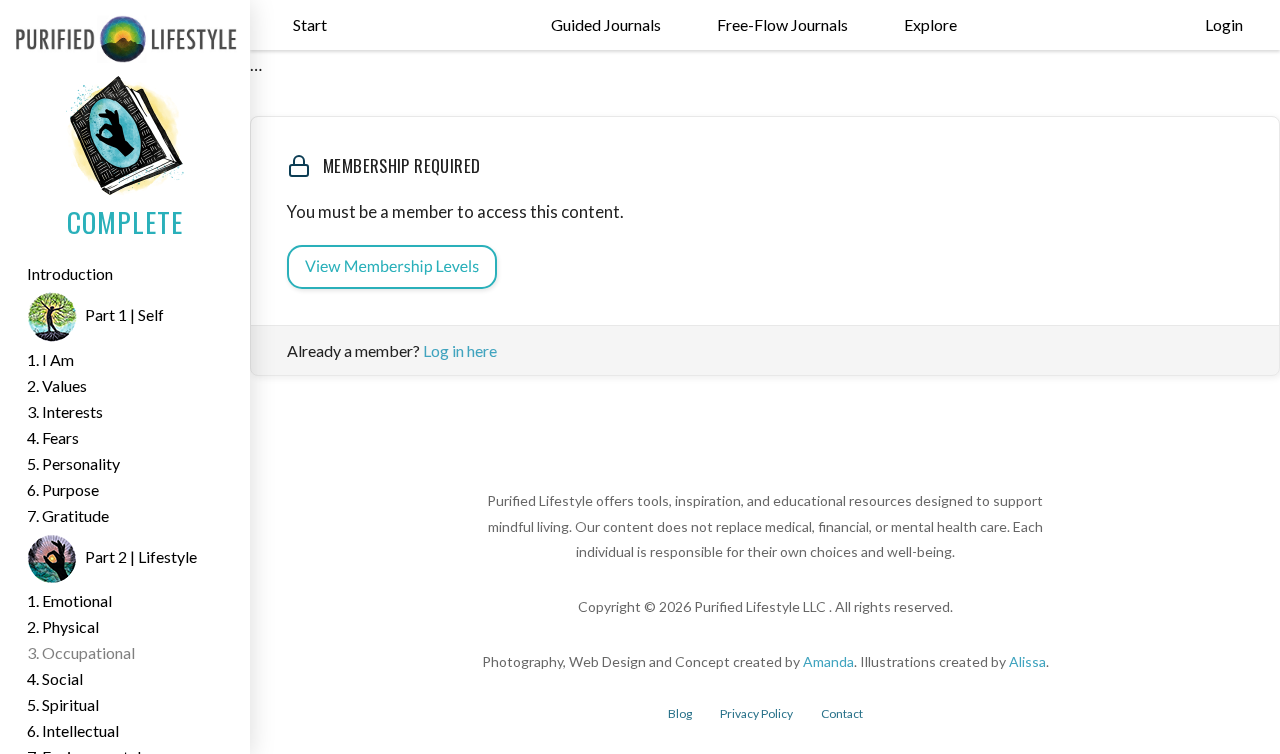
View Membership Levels (392, 266)
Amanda (828, 661)
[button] (310, 25)
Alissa (1027, 661)
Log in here (460, 350)
